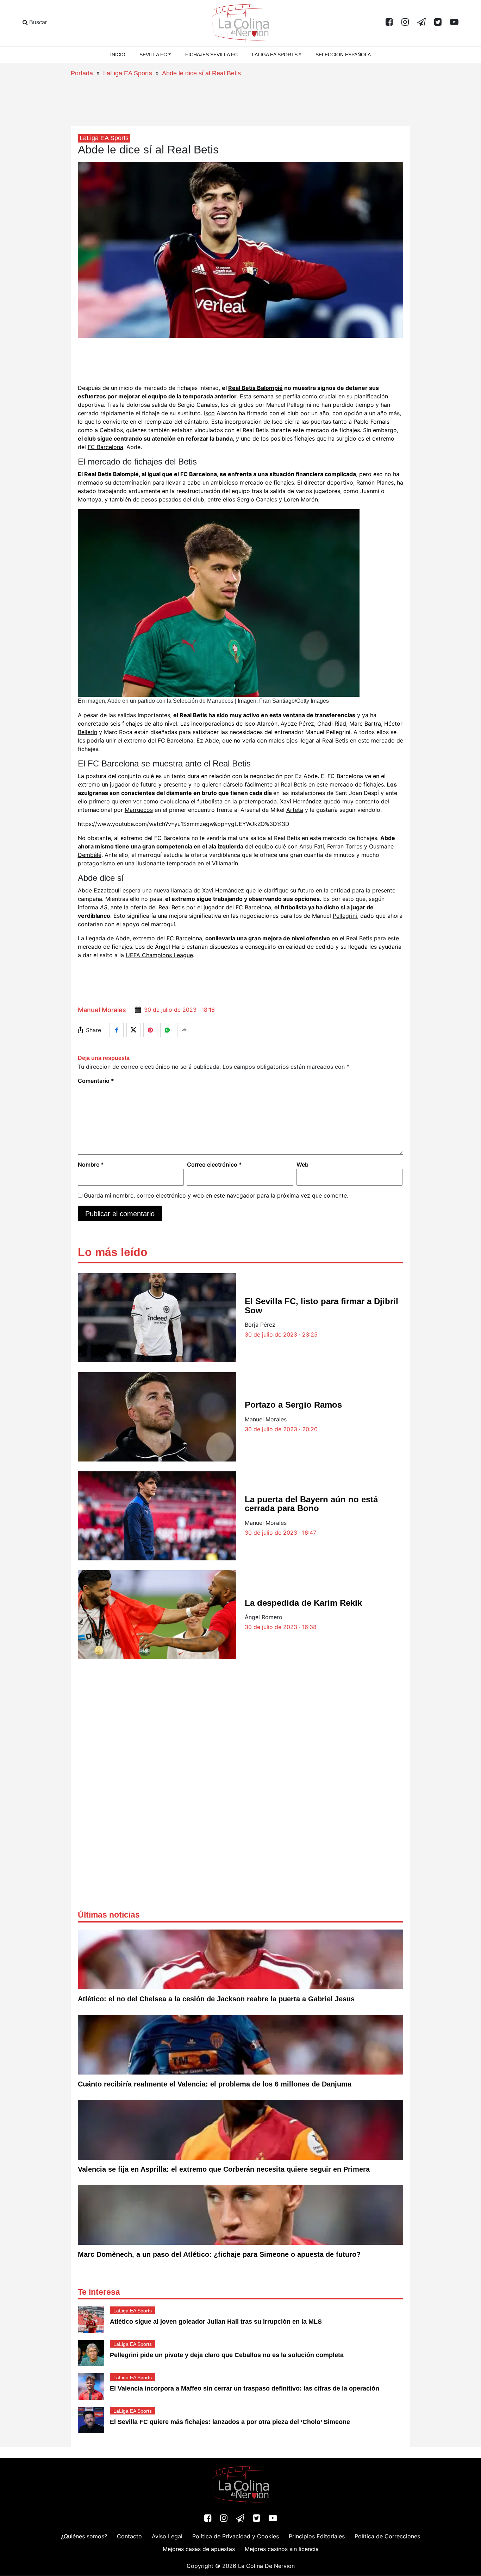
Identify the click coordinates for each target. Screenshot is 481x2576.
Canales (267, 499)
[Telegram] (421, 23)
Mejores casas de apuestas (199, 2549)
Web (302, 1164)
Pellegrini (345, 916)
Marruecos (139, 810)
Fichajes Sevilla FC (211, 55)
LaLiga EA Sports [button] (275, 55)
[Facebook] (389, 23)
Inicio (118, 55)
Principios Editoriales (317, 2537)
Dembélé (90, 855)
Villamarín (225, 863)
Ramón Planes (375, 482)
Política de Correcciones (387, 2537)
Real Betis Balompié (255, 388)
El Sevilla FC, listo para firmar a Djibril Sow (321, 1306)
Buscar (37, 22)
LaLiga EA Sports (128, 73)
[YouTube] (454, 23)
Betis (300, 784)
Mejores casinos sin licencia (282, 2549)
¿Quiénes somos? (84, 2537)
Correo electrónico (214, 1164)
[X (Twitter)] (438, 23)
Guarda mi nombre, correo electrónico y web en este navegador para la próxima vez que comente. (216, 1195)
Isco (209, 413)
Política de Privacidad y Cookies (236, 2537)
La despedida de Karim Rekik (303, 1603)
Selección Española (343, 55)
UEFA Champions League (159, 955)
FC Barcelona (105, 447)
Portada (82, 73)
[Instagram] (405, 23)
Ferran (335, 846)
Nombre (91, 1164)
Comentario (96, 1081)
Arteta (295, 810)
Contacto (129, 2537)
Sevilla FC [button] (153, 55)
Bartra (373, 724)
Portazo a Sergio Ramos (293, 1405)
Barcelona (180, 740)
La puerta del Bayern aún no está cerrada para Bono (311, 1504)
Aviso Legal (167, 2537)
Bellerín (88, 732)
